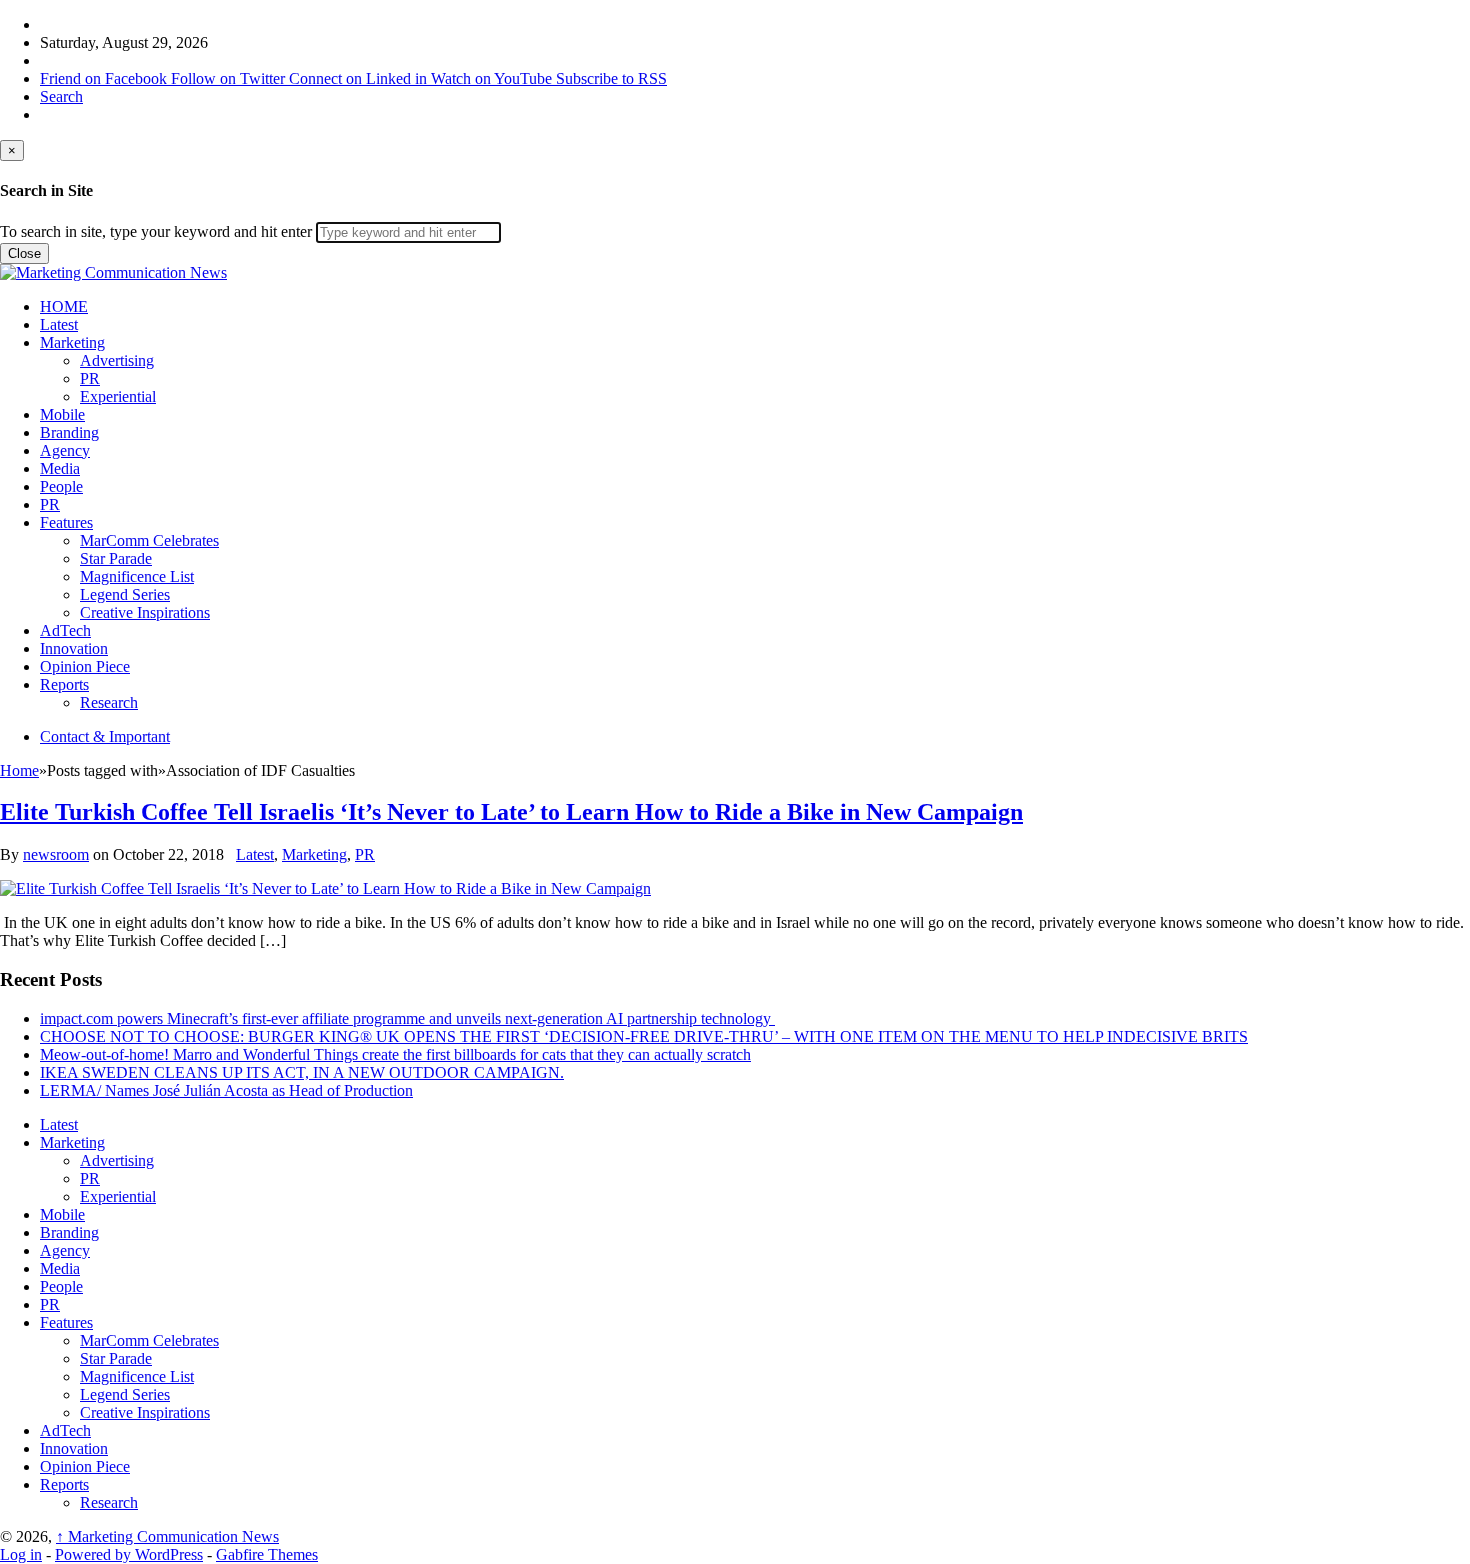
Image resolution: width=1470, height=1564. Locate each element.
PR (90, 378)
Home (19, 770)
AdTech (65, 630)
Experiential (118, 396)
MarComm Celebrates (149, 540)
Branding (69, 432)
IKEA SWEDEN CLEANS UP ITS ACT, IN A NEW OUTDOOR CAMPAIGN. (302, 1072)
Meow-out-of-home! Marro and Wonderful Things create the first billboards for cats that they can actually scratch (395, 1054)
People (61, 486)
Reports (64, 684)
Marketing (72, 342)
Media (60, 468)
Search (61, 96)
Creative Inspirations (145, 612)
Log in (21, 1554)
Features (66, 522)
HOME (64, 306)
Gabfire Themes (267, 1554)
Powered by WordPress (129, 1554)
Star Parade (116, 558)
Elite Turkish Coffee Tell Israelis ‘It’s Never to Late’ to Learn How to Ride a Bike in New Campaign (511, 812)
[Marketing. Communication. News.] (113, 272)
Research (109, 702)
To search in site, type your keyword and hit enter (156, 231)
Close (24, 253)
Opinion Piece (85, 666)
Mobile (62, 414)
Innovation (74, 648)
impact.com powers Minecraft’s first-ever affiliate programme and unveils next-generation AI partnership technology (407, 1018)
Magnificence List (137, 576)
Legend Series (125, 594)
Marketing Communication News (167, 1536)
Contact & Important (105, 736)
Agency (65, 450)
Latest (59, 324)
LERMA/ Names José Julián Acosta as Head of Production (226, 1090)
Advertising (117, 360)
